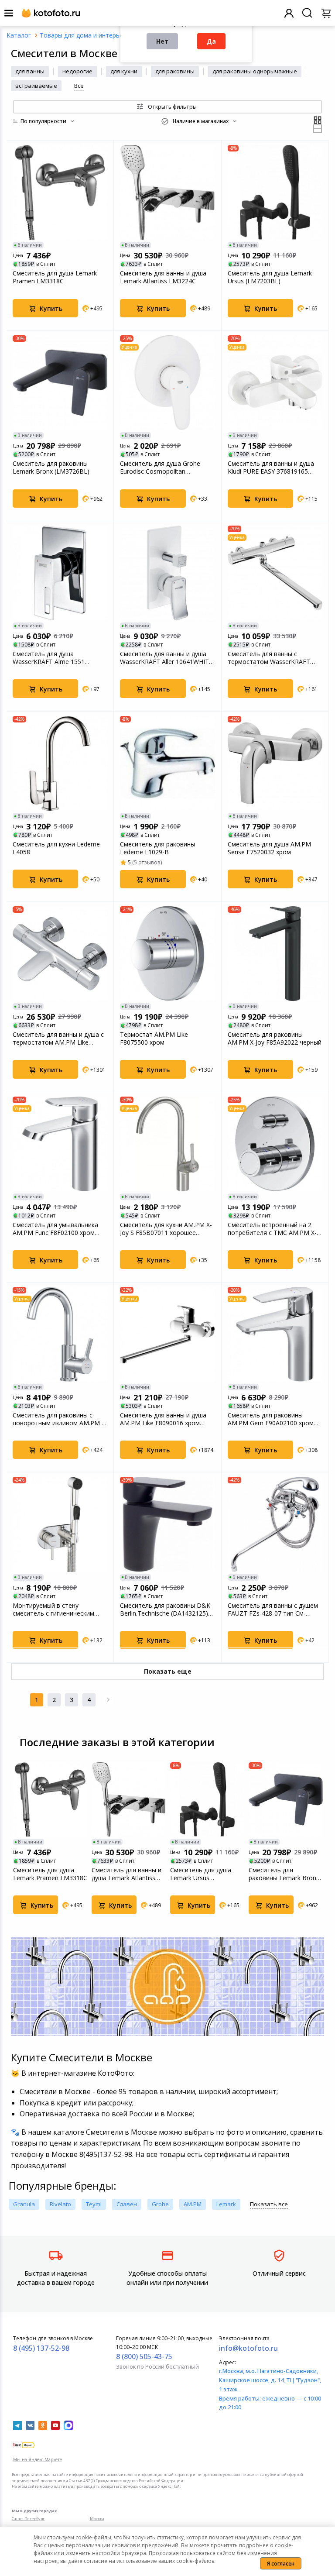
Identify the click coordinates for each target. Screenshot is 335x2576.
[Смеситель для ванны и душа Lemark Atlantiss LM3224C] (167, 192)
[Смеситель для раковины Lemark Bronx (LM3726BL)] (60, 383)
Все (79, 86)
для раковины (175, 71)
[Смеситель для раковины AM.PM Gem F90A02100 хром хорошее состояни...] (275, 1334)
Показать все (269, 2204)
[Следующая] (108, 1700)
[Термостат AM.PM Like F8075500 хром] (167, 954)
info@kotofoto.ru (248, 2348)
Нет (162, 41)
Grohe (160, 2204)
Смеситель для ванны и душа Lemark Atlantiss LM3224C (163, 277)
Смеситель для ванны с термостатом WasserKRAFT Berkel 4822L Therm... (269, 658)
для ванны (30, 71)
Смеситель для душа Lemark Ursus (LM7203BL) (270, 277)
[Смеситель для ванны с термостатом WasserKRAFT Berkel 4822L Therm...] (275, 573)
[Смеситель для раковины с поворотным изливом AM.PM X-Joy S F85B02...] (60, 1334)
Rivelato (60, 2204)
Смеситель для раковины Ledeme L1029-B (157, 848)
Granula (24, 2204)
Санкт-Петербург (28, 2519)
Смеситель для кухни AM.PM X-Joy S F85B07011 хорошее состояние (166, 1229)
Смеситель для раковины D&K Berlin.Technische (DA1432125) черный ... (165, 1610)
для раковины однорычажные (255, 71)
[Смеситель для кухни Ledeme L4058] (60, 763)
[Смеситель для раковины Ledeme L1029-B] (167, 763)
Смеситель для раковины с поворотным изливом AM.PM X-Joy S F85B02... (60, 1419)
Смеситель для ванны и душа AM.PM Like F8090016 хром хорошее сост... (163, 1419)
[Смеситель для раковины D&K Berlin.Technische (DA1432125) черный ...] (167, 1524)
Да (211, 41)
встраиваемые (36, 86)
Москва (97, 2519)
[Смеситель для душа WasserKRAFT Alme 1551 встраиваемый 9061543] (60, 573)
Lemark (226, 2204)
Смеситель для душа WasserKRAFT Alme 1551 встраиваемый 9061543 (49, 658)
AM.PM (193, 2204)
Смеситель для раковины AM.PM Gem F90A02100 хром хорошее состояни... (271, 1419)
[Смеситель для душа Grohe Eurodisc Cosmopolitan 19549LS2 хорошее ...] (167, 383)
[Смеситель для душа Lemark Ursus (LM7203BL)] (275, 192)
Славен (127, 2204)
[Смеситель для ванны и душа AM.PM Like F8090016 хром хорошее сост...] (167, 1334)
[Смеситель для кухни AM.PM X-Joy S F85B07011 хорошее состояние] (167, 1144)
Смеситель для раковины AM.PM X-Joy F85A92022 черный (275, 1039)
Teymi (94, 2204)
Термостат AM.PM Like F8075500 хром (154, 1039)
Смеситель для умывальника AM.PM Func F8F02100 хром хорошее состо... (55, 1229)
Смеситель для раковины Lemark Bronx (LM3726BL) (51, 468)
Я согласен (281, 2564)
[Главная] (19, 35)
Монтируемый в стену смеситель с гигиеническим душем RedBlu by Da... (53, 1610)
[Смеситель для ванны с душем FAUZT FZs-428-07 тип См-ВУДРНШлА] (275, 1524)
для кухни (124, 71)
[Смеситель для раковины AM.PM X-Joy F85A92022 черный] (275, 954)
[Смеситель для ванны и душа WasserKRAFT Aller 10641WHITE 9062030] (167, 573)
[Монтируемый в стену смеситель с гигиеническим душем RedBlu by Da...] (60, 1524)
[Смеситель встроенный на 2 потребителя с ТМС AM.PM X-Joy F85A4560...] (275, 1144)
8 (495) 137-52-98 (41, 2348)
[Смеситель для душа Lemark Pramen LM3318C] (60, 192)
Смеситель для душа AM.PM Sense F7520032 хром (269, 848)
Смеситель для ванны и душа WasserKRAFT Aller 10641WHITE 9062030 (166, 658)
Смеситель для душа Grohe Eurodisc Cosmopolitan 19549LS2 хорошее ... (160, 468)
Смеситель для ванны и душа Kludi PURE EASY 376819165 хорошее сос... (271, 468)
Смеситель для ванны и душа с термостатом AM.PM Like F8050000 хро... (58, 1039)
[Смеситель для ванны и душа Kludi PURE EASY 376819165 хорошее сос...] (275, 383)
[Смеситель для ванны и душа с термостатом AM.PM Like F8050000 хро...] (60, 954)
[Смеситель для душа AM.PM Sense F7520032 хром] (275, 763)
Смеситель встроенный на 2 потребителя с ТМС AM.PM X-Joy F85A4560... (272, 1229)
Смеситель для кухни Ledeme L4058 (56, 848)
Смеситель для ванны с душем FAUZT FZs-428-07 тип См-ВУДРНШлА (273, 1610)
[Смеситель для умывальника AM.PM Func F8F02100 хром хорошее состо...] (60, 1144)
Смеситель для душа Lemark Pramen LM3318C (55, 277)
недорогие (77, 71)
